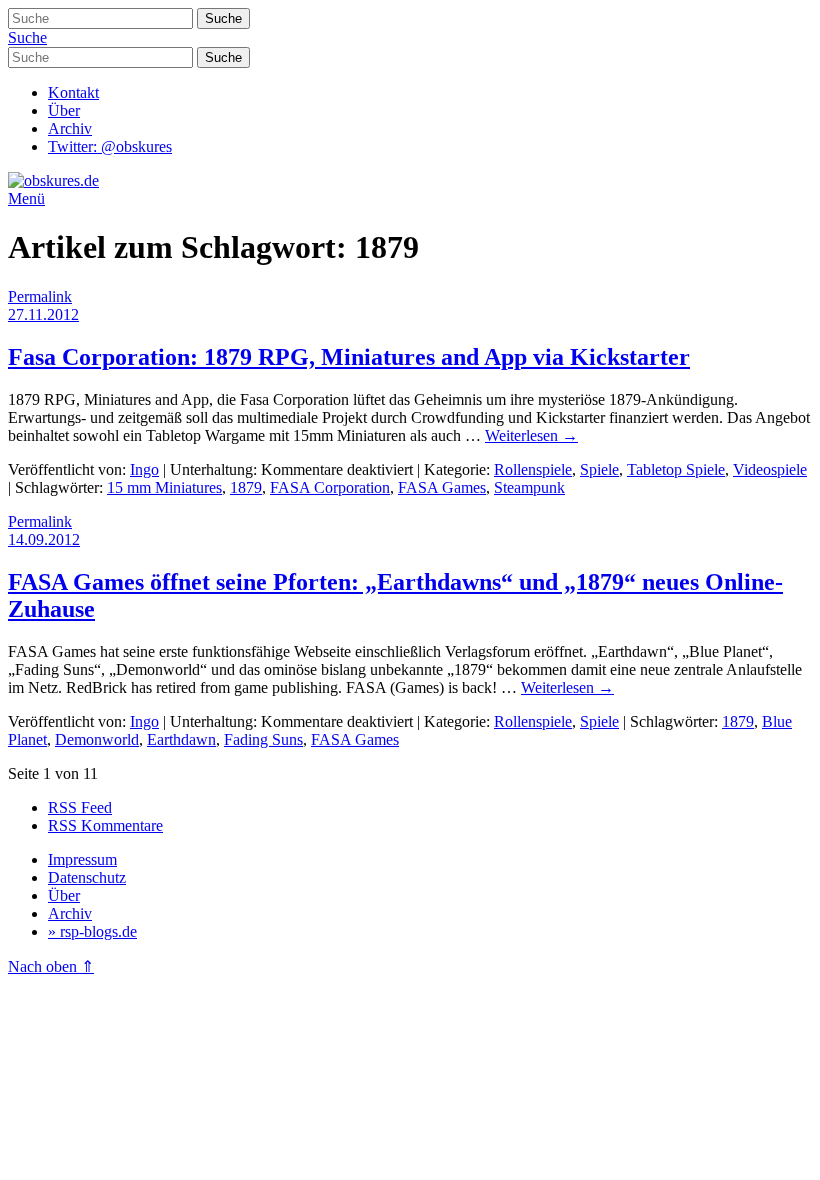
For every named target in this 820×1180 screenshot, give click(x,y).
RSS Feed (80, 807)
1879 (246, 487)
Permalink (40, 296)
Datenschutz (87, 877)
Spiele (599, 469)
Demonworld (97, 739)
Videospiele (770, 469)
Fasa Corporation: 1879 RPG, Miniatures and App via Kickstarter (349, 357)
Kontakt (73, 92)
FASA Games (442, 487)
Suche (27, 37)
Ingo (144, 469)
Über (64, 110)
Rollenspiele (533, 469)
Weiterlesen (531, 435)
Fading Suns (263, 739)
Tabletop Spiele (676, 469)
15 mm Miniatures (164, 487)
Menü (26, 198)
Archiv (70, 128)
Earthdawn (181, 739)
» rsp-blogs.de (92, 931)
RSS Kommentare (105, 825)
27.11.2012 (43, 314)
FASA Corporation (330, 487)
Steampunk (529, 487)
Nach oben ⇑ (51, 966)
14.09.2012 (44, 539)
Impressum (82, 859)
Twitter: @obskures (110, 146)
